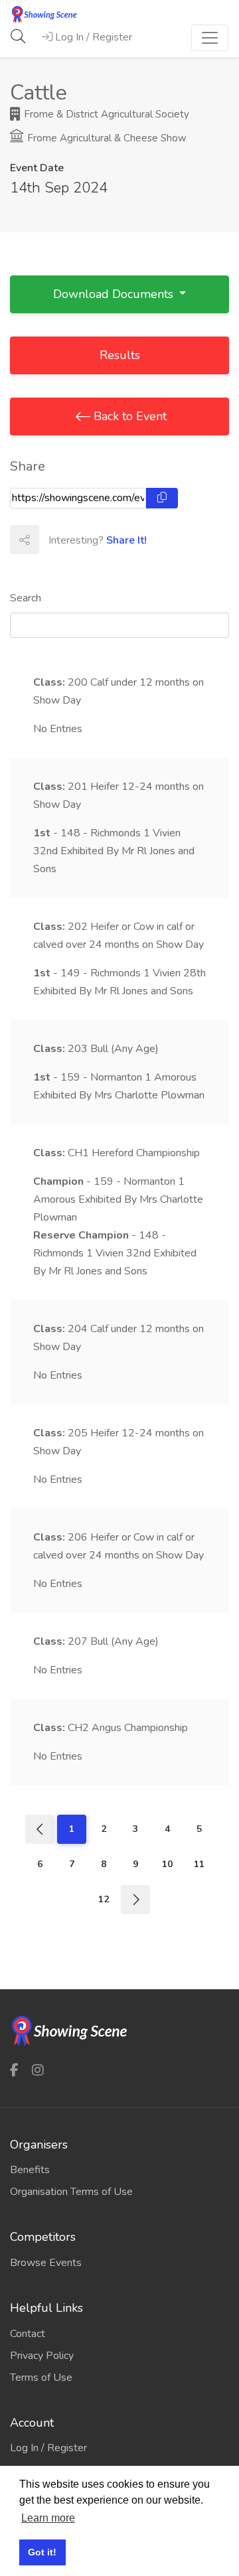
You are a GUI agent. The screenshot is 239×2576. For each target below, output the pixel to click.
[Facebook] (14, 2070)
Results (120, 355)
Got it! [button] (42, 2552)
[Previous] (40, 1829)
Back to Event (128, 416)
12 (104, 1899)
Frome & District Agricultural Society (105, 114)
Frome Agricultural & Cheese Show (106, 138)
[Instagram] (38, 2070)
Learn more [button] (48, 2518)
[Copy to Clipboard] (162, 498)
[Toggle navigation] (210, 38)
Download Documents (115, 294)
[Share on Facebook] (53, 540)
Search (26, 598)
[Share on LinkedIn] (112, 540)
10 (167, 1864)
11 (199, 1864)
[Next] (135, 1900)
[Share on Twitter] (82, 540)
